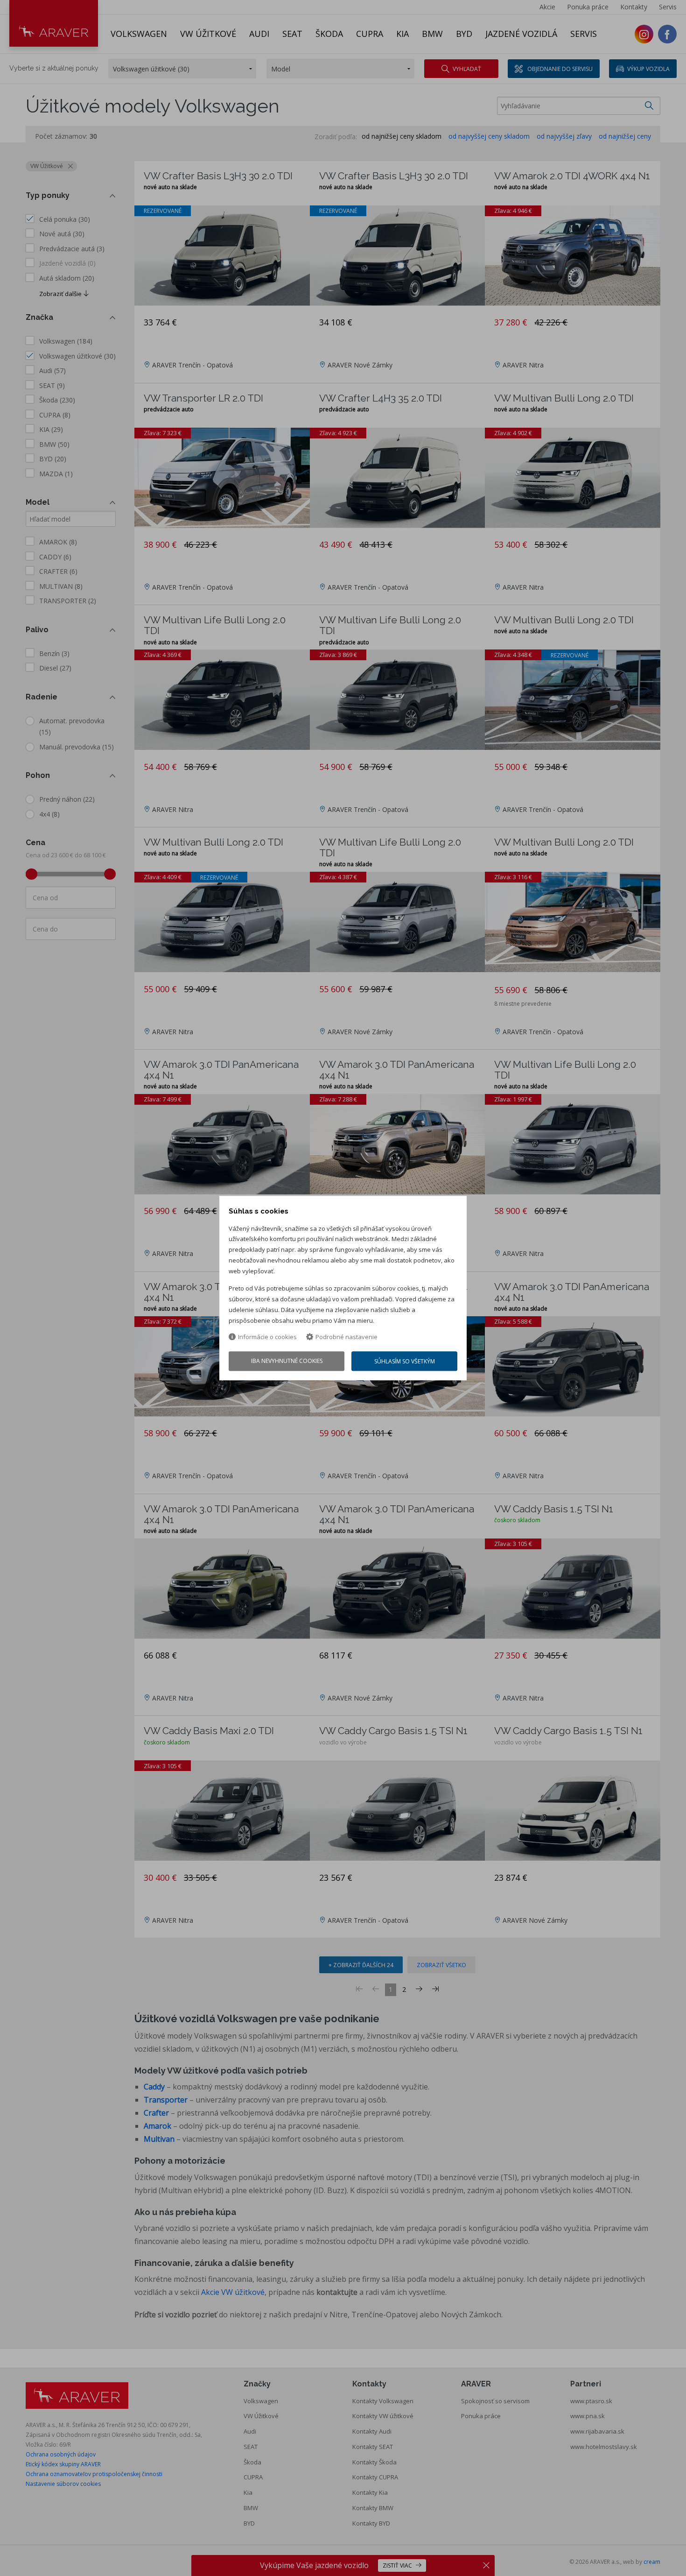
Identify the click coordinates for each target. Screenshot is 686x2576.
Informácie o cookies (267, 1337)
